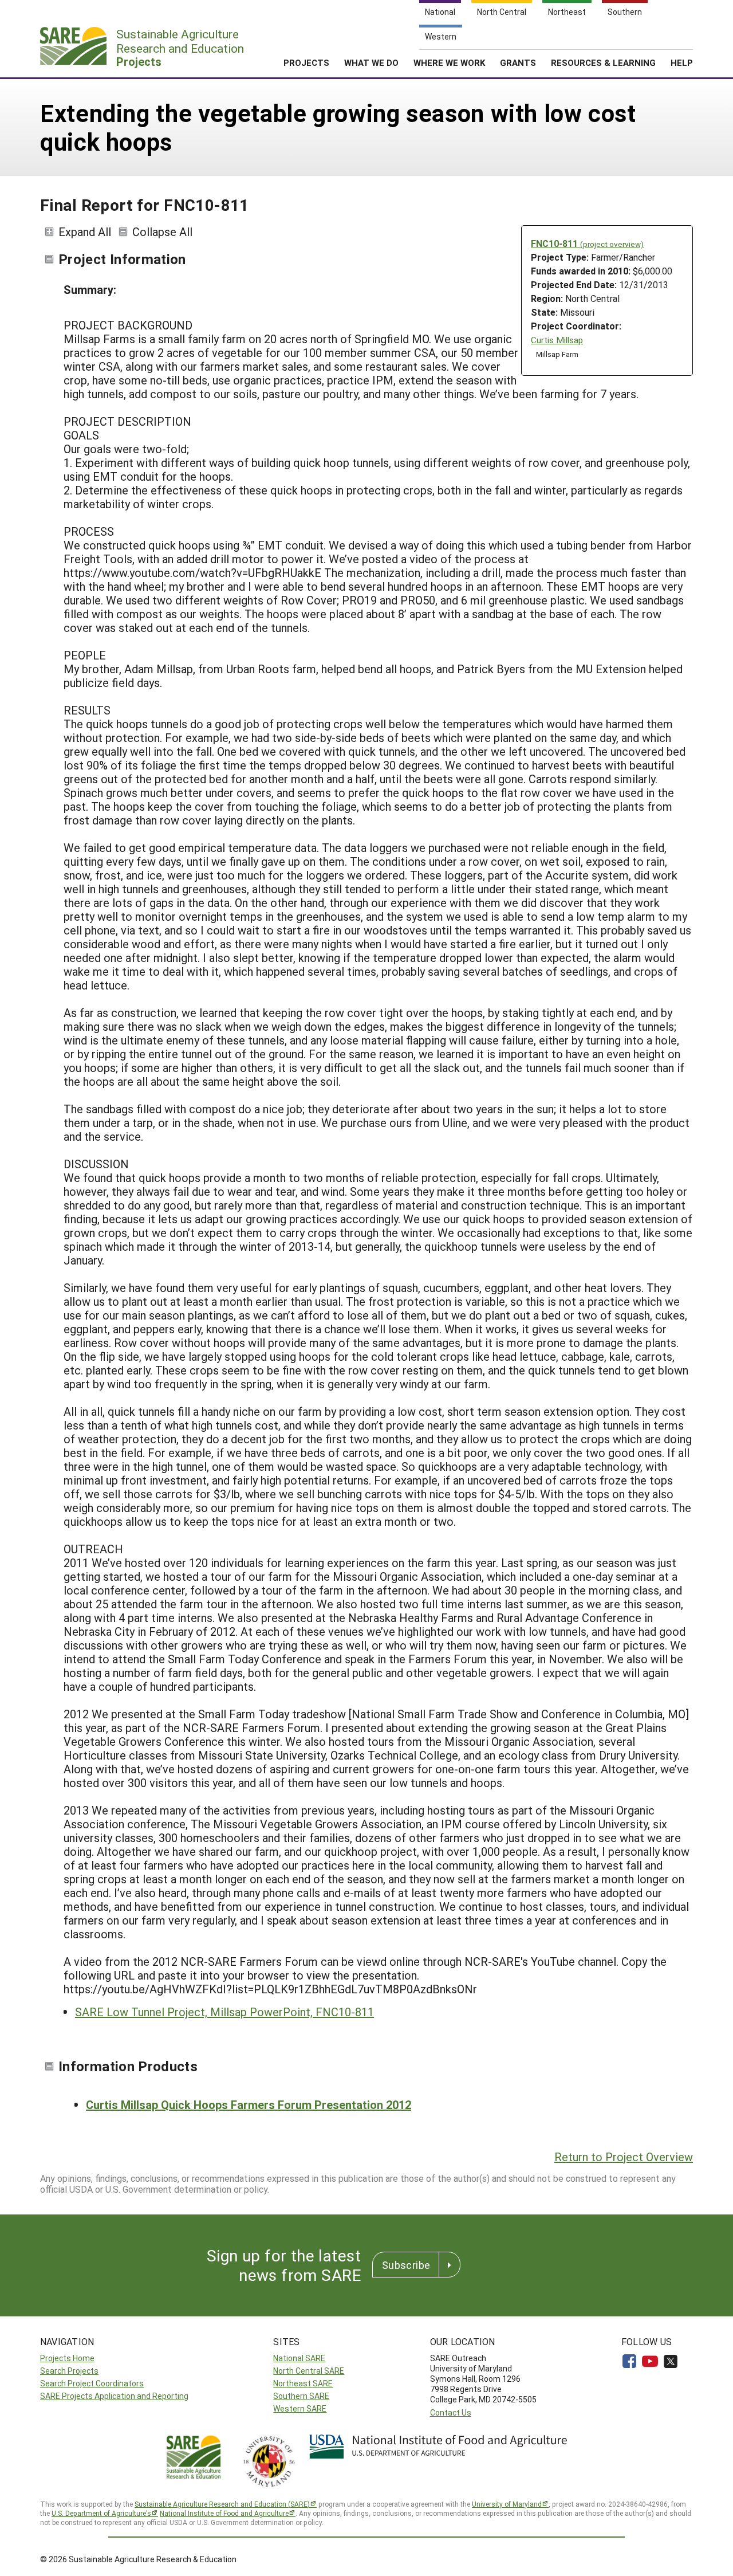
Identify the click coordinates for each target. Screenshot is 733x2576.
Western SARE (300, 2408)
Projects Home (67, 2358)
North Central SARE (309, 2371)
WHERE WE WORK (449, 62)
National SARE (299, 2358)
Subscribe (406, 2265)
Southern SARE (301, 2396)
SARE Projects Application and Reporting (114, 2396)
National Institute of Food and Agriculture (224, 2513)
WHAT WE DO (371, 62)
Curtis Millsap (557, 340)
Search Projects (69, 2371)
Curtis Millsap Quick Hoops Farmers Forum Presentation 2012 (249, 2104)
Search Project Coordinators (92, 2383)
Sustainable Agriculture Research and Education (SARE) (222, 2504)
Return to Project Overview (624, 2157)
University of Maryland (507, 2504)
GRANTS (518, 62)
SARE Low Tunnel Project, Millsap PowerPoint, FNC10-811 (224, 2012)
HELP (682, 62)
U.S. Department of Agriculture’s (101, 2513)
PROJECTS (306, 62)
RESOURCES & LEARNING (603, 62)
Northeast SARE (303, 2383)
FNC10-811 (587, 243)
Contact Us (451, 2412)
